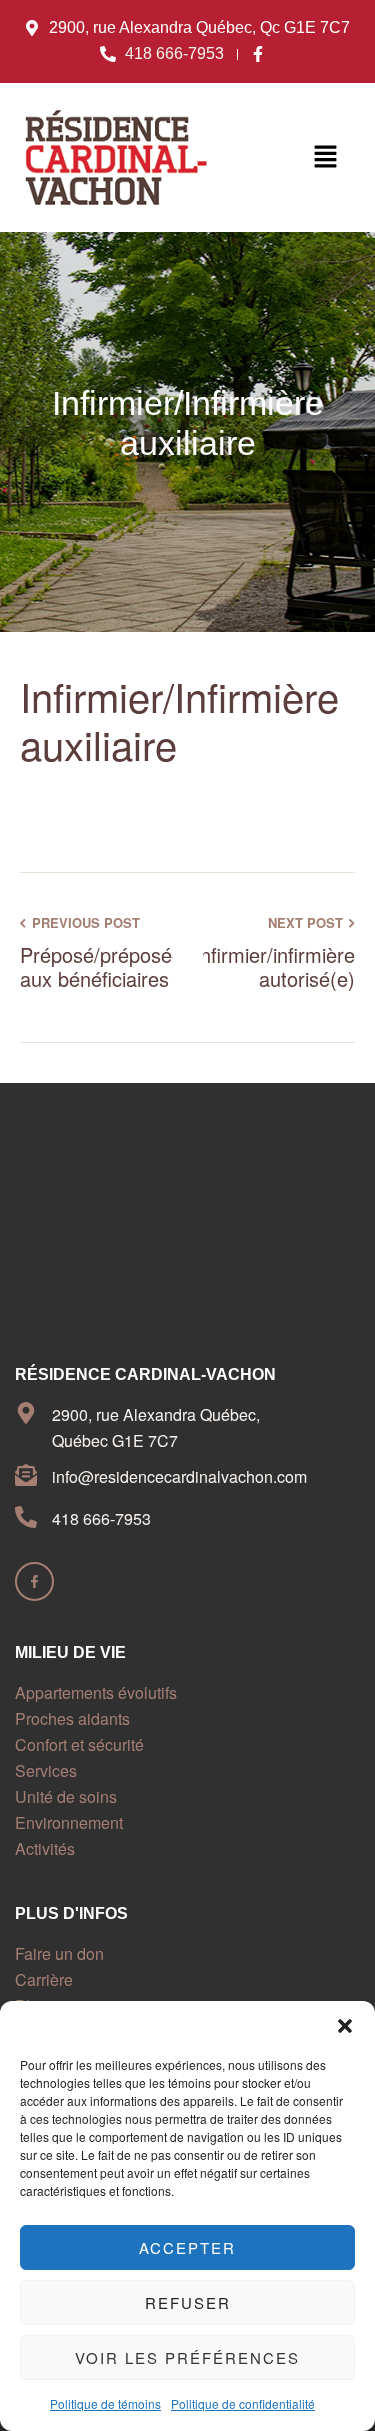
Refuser (188, 2302)
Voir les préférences (187, 2357)
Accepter (187, 2247)
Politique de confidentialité (243, 2403)
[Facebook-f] (34, 1581)
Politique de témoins (105, 2403)
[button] (345, 2026)
